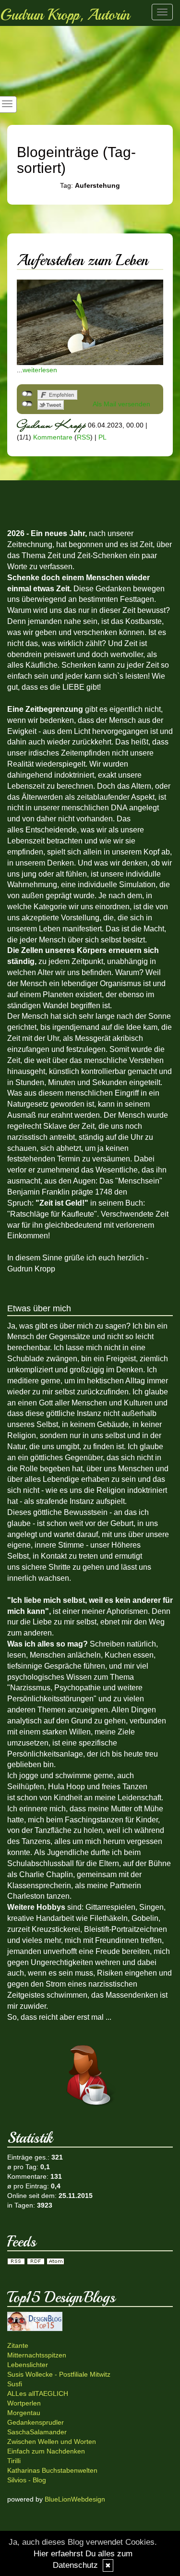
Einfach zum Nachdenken (46, 2451)
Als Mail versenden (121, 404)
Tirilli (14, 2461)
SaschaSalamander (37, 2432)
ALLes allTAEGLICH (38, 2393)
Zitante (18, 2345)
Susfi (15, 2384)
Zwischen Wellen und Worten (52, 2442)
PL (102, 437)
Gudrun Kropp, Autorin (65, 15)
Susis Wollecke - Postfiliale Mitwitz (59, 2374)
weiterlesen (40, 370)
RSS (84, 437)
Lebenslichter (28, 2365)
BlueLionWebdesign (75, 2499)
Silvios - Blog (27, 2480)
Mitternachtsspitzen (37, 2355)
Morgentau (24, 2413)
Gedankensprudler (36, 2422)
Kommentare (53, 437)
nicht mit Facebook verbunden (27, 394)
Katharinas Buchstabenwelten (52, 2470)
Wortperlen (24, 2403)
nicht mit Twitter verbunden (27, 404)
